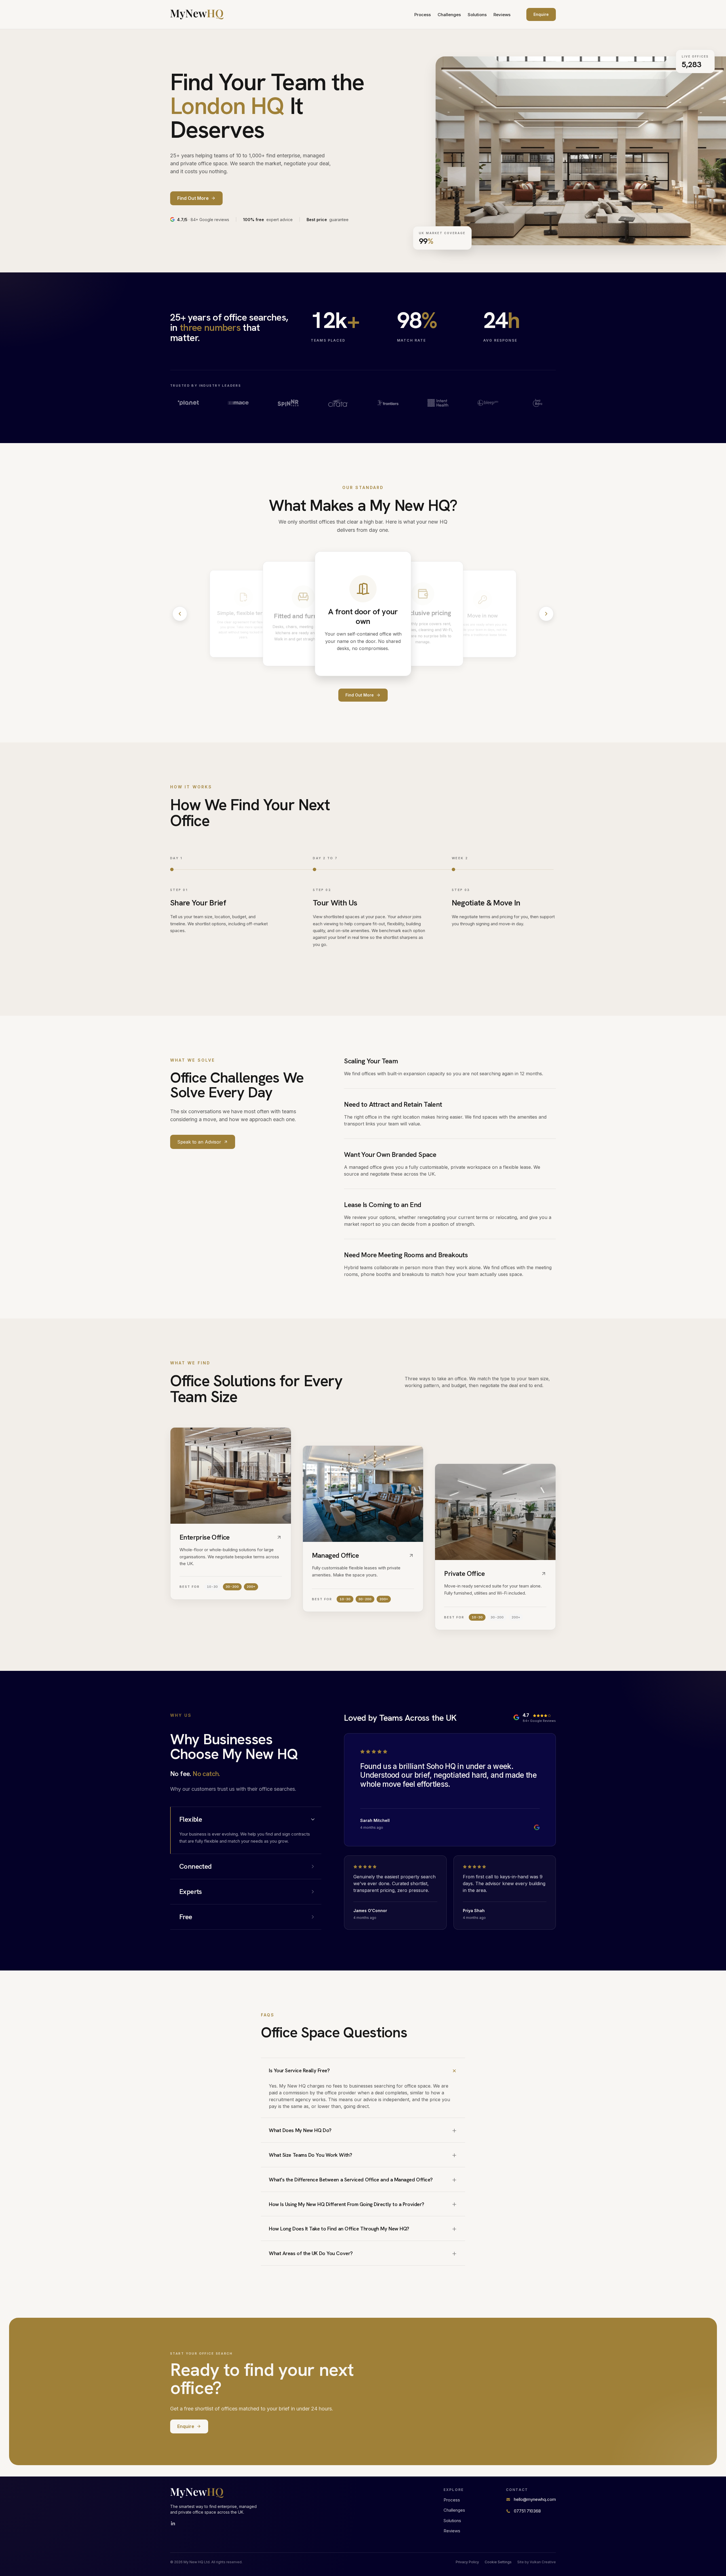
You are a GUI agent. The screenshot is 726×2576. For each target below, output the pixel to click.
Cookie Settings (498, 2562)
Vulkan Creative (543, 2562)
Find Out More (360, 695)
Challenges (449, 15)
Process (423, 15)
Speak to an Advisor (199, 1142)
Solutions (477, 15)
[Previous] (180, 614)
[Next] (546, 614)
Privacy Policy (467, 2562)
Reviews (502, 15)
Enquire (541, 14)
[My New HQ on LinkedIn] (173, 2524)
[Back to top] (197, 14)
